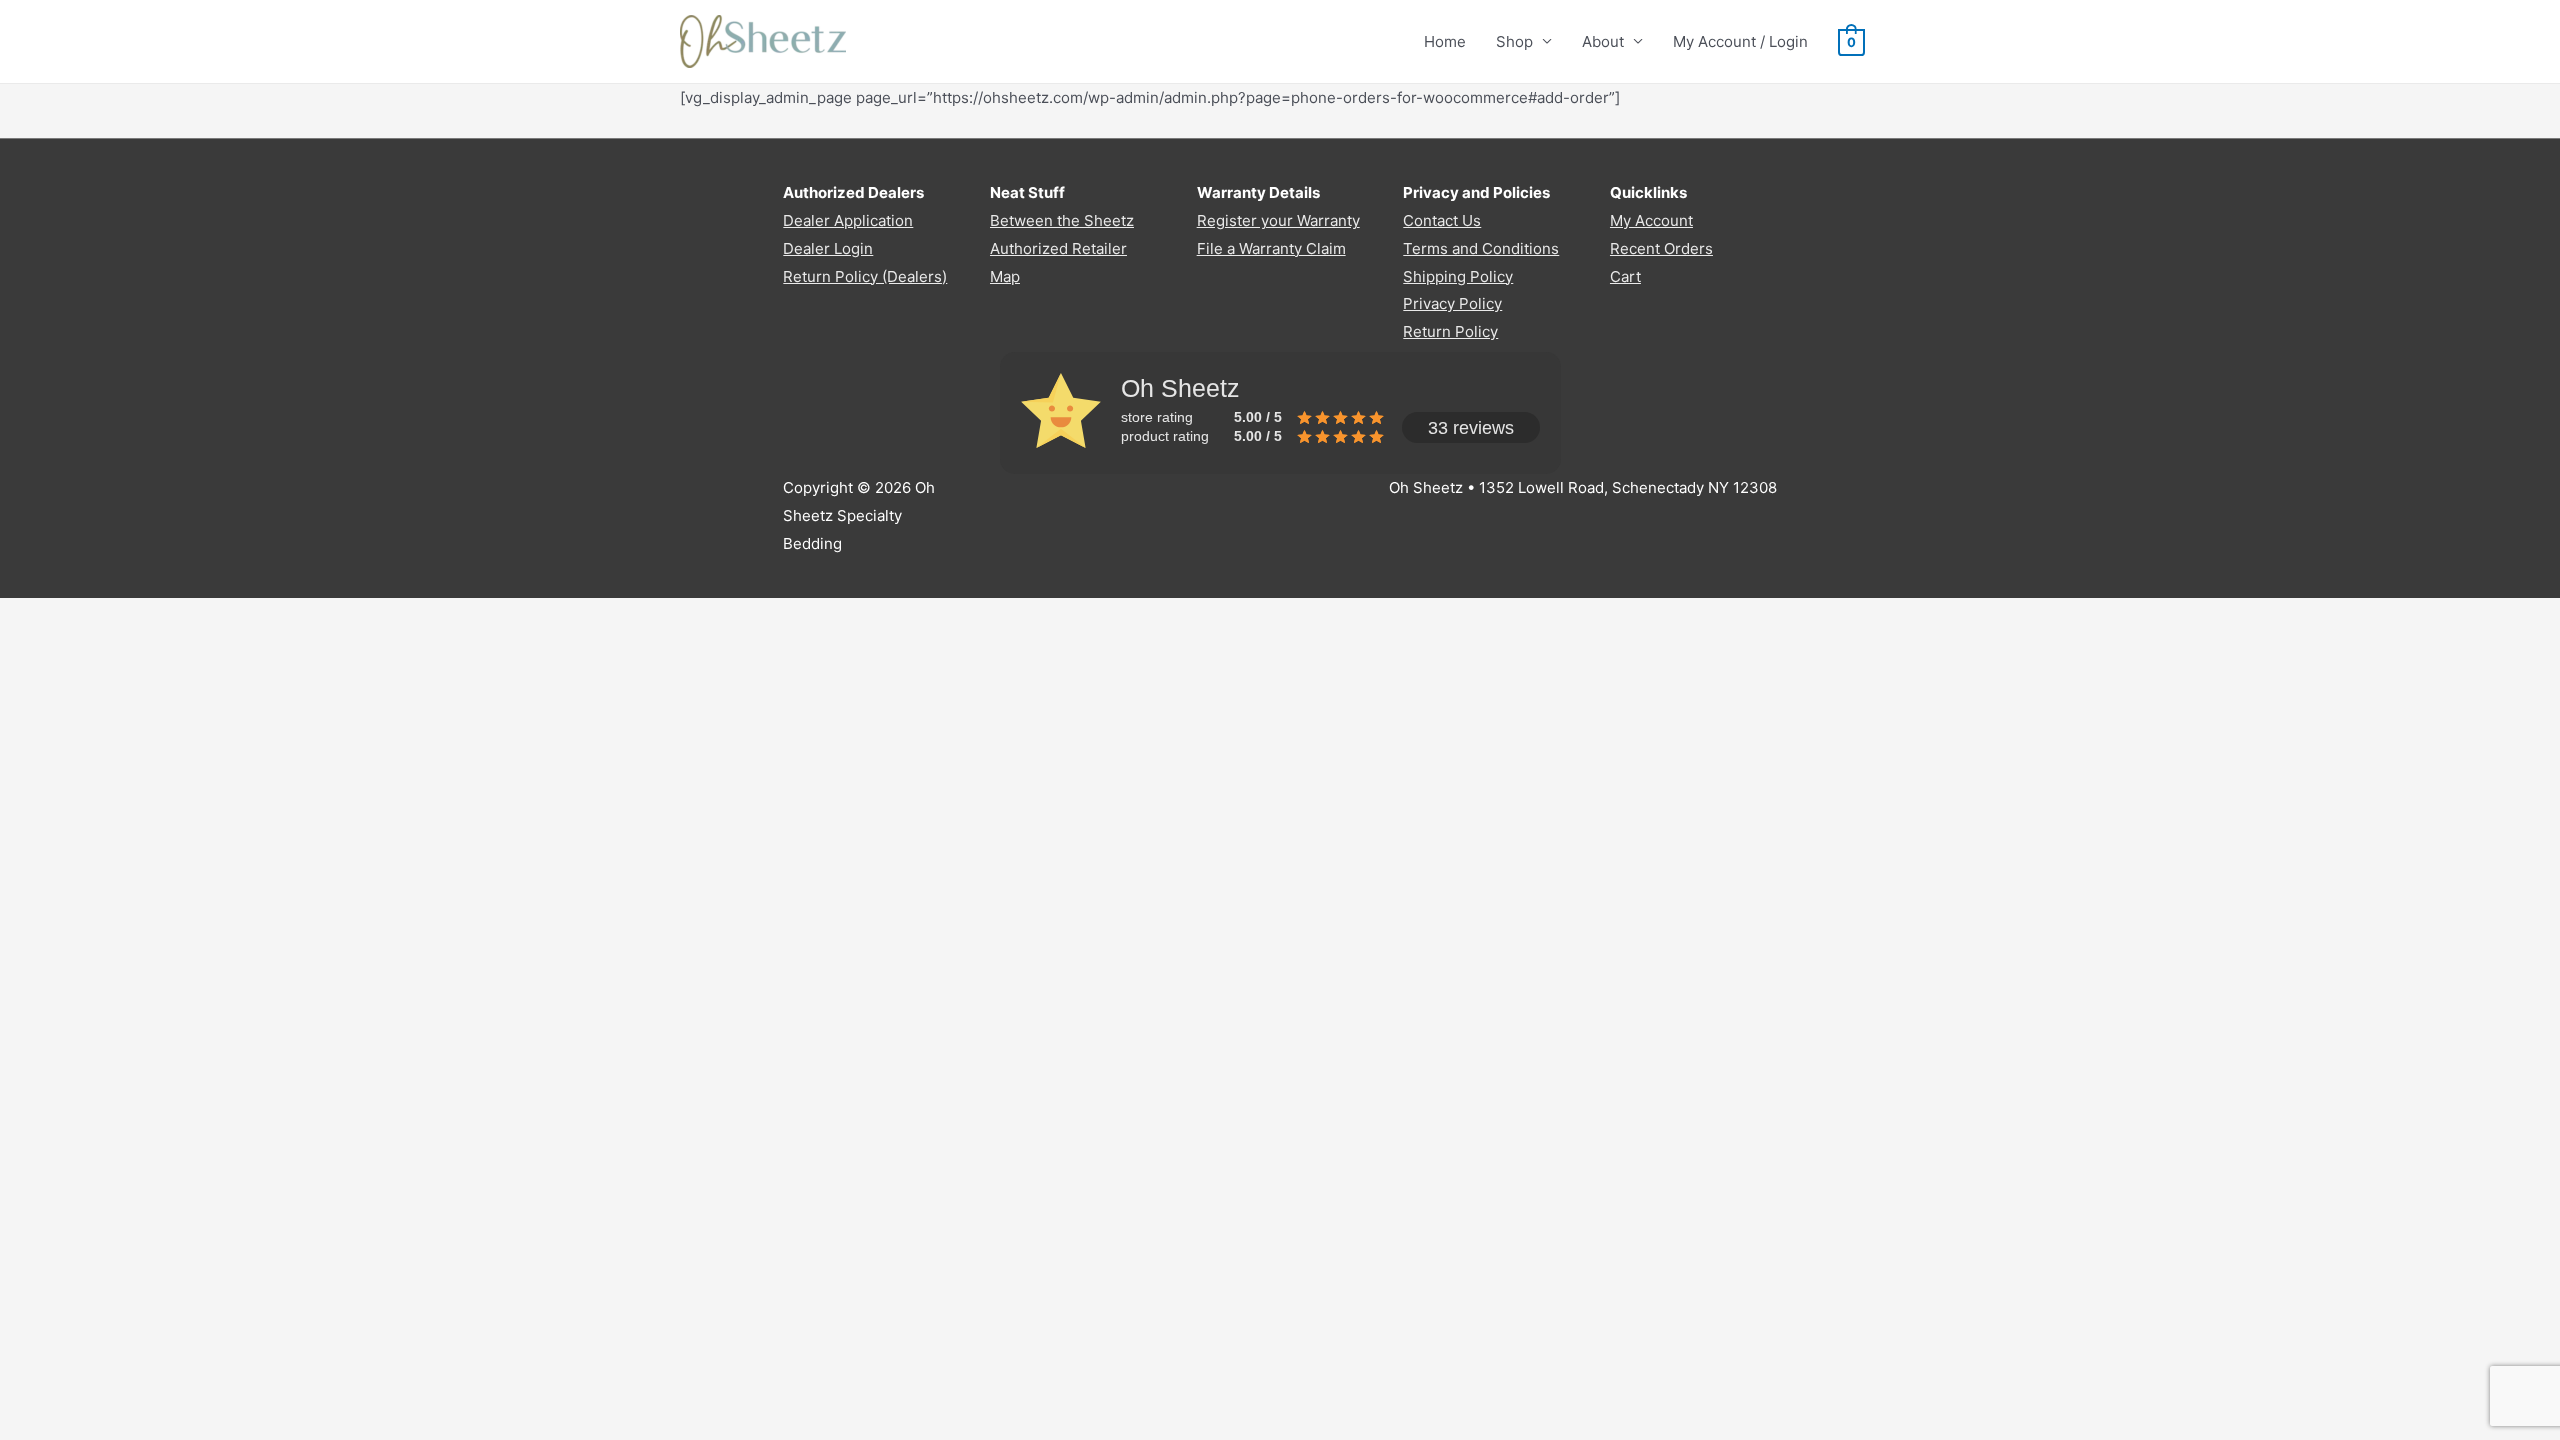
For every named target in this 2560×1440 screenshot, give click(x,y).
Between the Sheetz (1062, 220)
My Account (1651, 220)
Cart (1625, 276)
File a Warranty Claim (1271, 248)
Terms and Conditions (1481, 248)
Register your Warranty (1278, 220)
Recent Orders (1661, 248)
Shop (1514, 41)
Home (1445, 41)
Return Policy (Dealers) (865, 276)
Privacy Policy (1452, 303)
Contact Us (1442, 220)
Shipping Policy (1458, 276)
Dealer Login (828, 248)
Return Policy (1450, 331)
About (1603, 41)
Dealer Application (848, 220)
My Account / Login (1740, 41)
